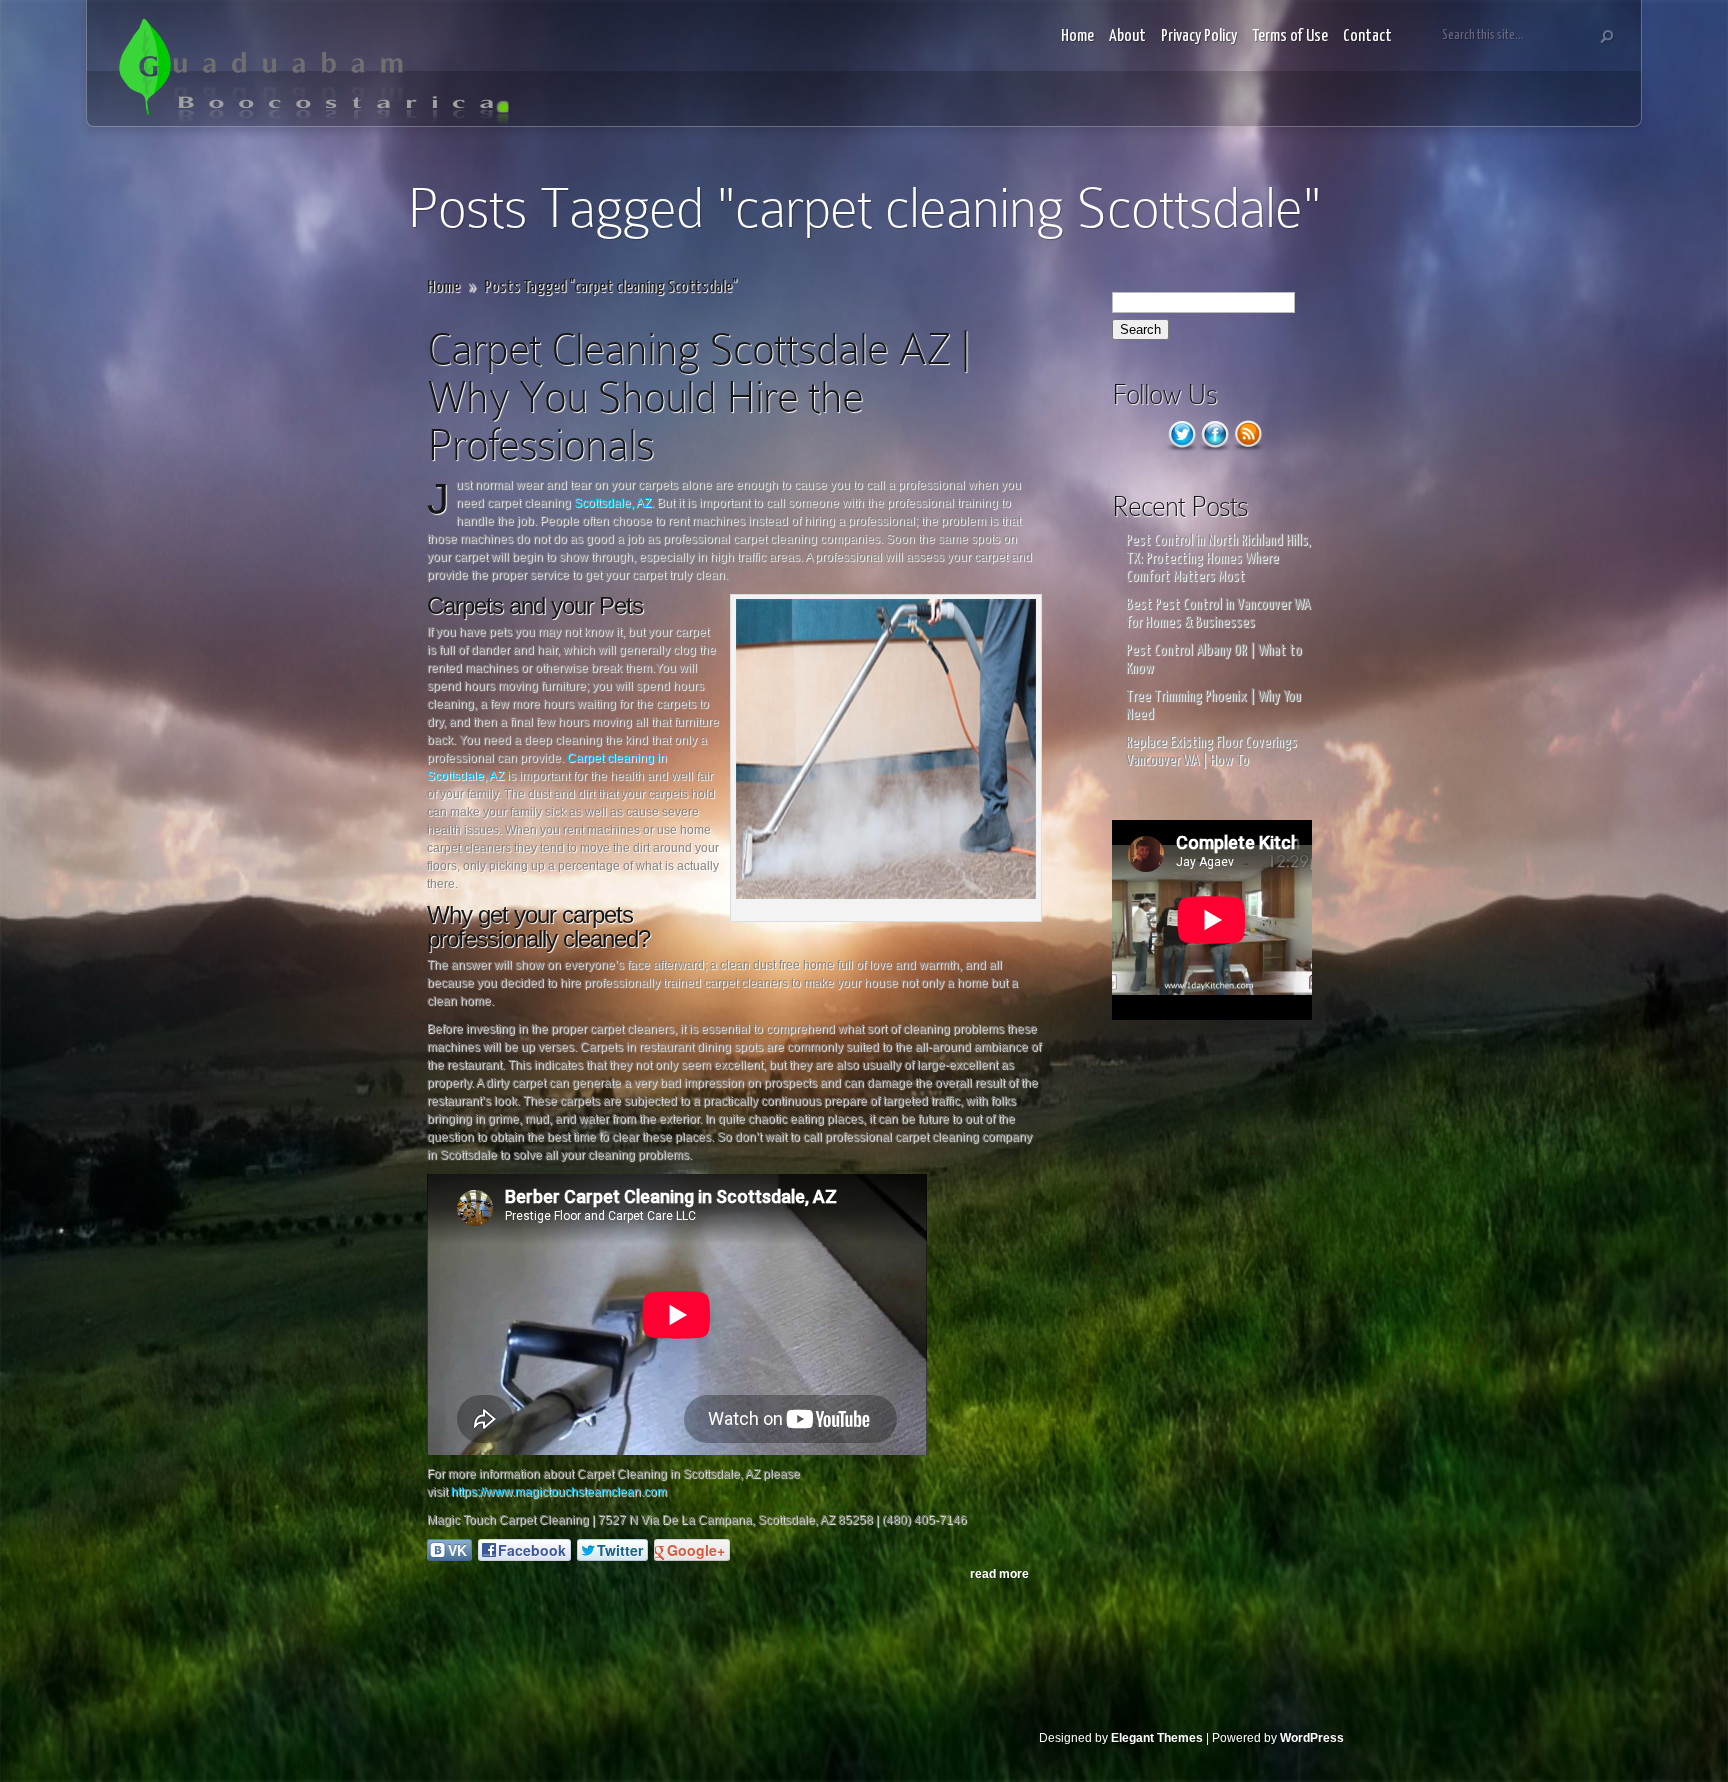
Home (1077, 36)
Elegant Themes (1157, 1738)
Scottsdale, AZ (612, 503)
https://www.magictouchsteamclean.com (559, 1492)
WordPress (1312, 1738)
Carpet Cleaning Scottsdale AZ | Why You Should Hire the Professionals (698, 396)
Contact (1367, 36)
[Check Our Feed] (1247, 447)
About (1127, 36)
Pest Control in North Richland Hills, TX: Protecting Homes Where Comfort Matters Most (1218, 558)
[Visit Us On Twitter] (1181, 447)
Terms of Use (1290, 36)
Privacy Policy (1199, 36)
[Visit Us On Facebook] (1214, 447)
